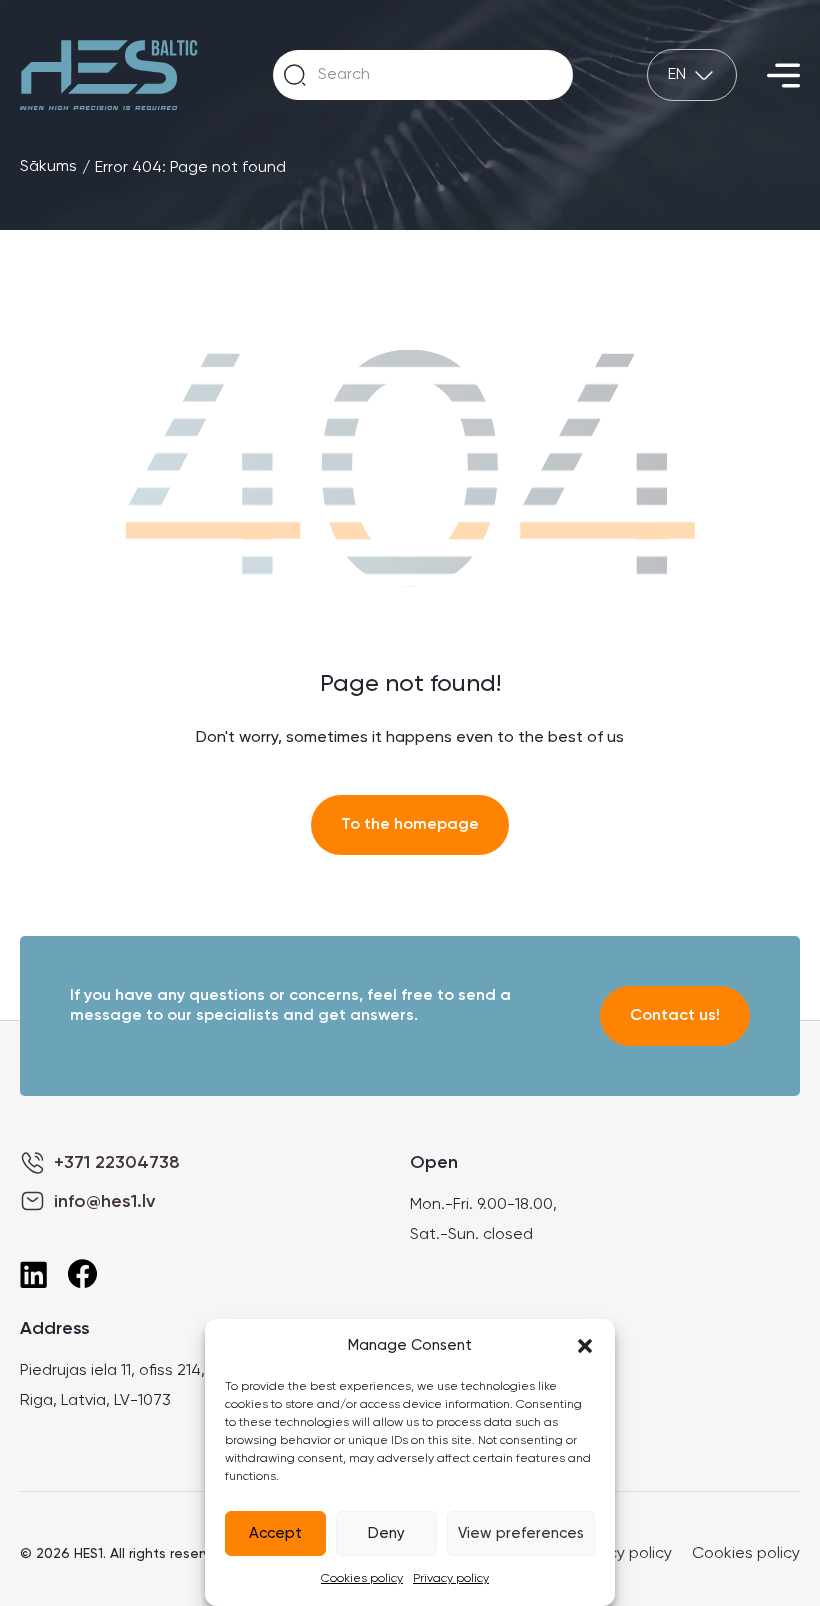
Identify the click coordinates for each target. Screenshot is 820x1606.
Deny (386, 1533)
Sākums (48, 167)
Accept (275, 1533)
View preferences (521, 1533)
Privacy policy (451, 1579)
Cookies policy (362, 1579)
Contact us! (675, 1016)
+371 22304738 (117, 1163)
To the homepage (410, 825)
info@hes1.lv (104, 1202)
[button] (585, 1346)
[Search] (295, 75)
